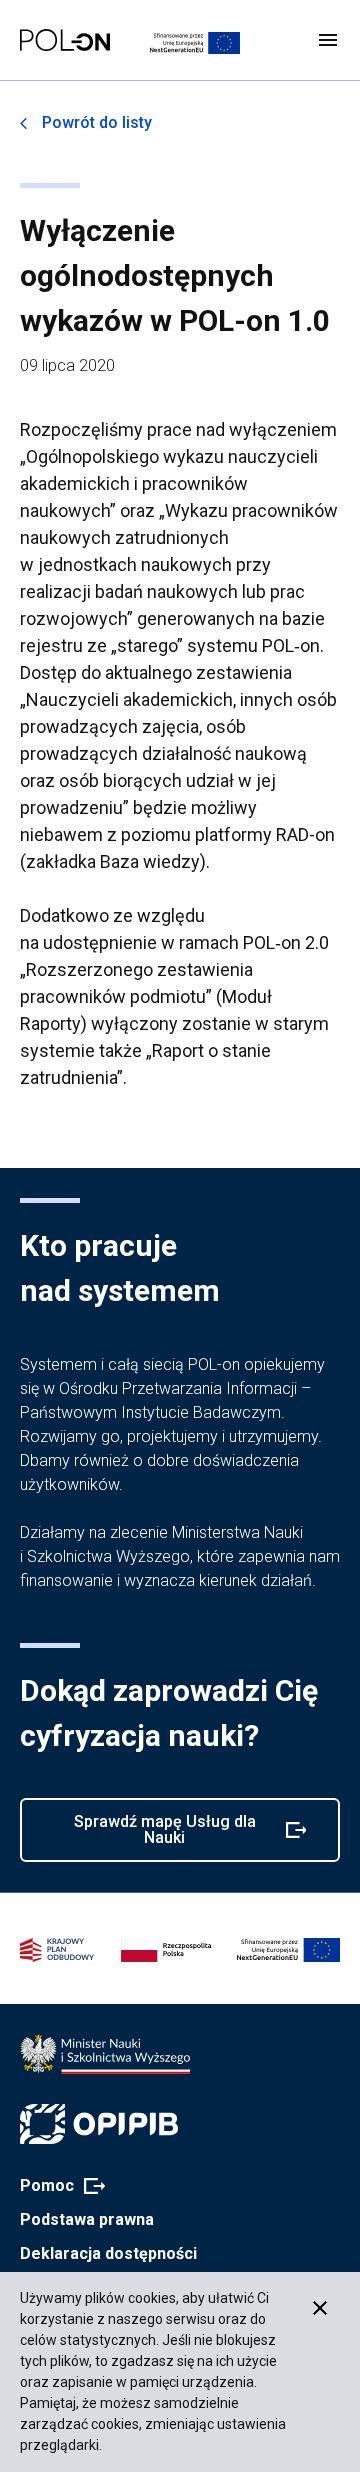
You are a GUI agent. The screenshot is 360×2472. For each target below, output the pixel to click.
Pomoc (56, 2187)
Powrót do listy (97, 122)
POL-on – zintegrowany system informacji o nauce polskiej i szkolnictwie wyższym (65, 40)
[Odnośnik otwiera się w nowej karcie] (105, 2054)
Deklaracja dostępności (108, 2253)
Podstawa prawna (87, 2219)
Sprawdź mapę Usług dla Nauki (154, 1837)
